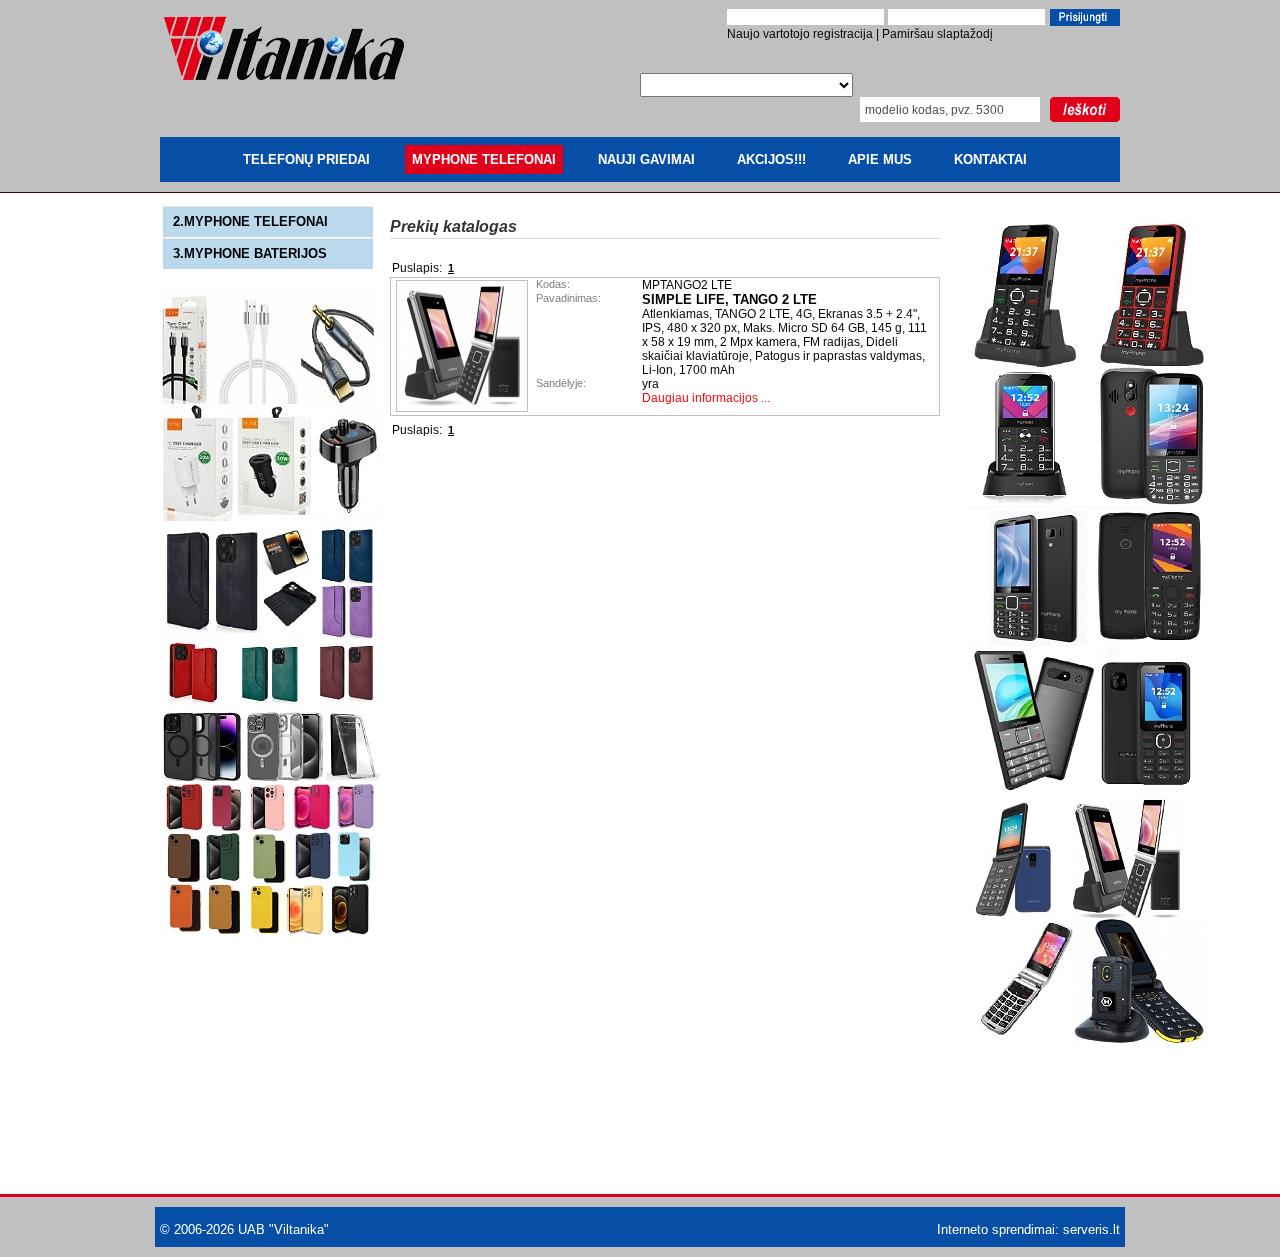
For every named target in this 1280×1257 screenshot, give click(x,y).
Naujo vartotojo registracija (800, 34)
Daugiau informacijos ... (706, 398)
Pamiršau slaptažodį (937, 34)
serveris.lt (1091, 1229)
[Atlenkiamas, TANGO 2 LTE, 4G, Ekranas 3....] (463, 408)
